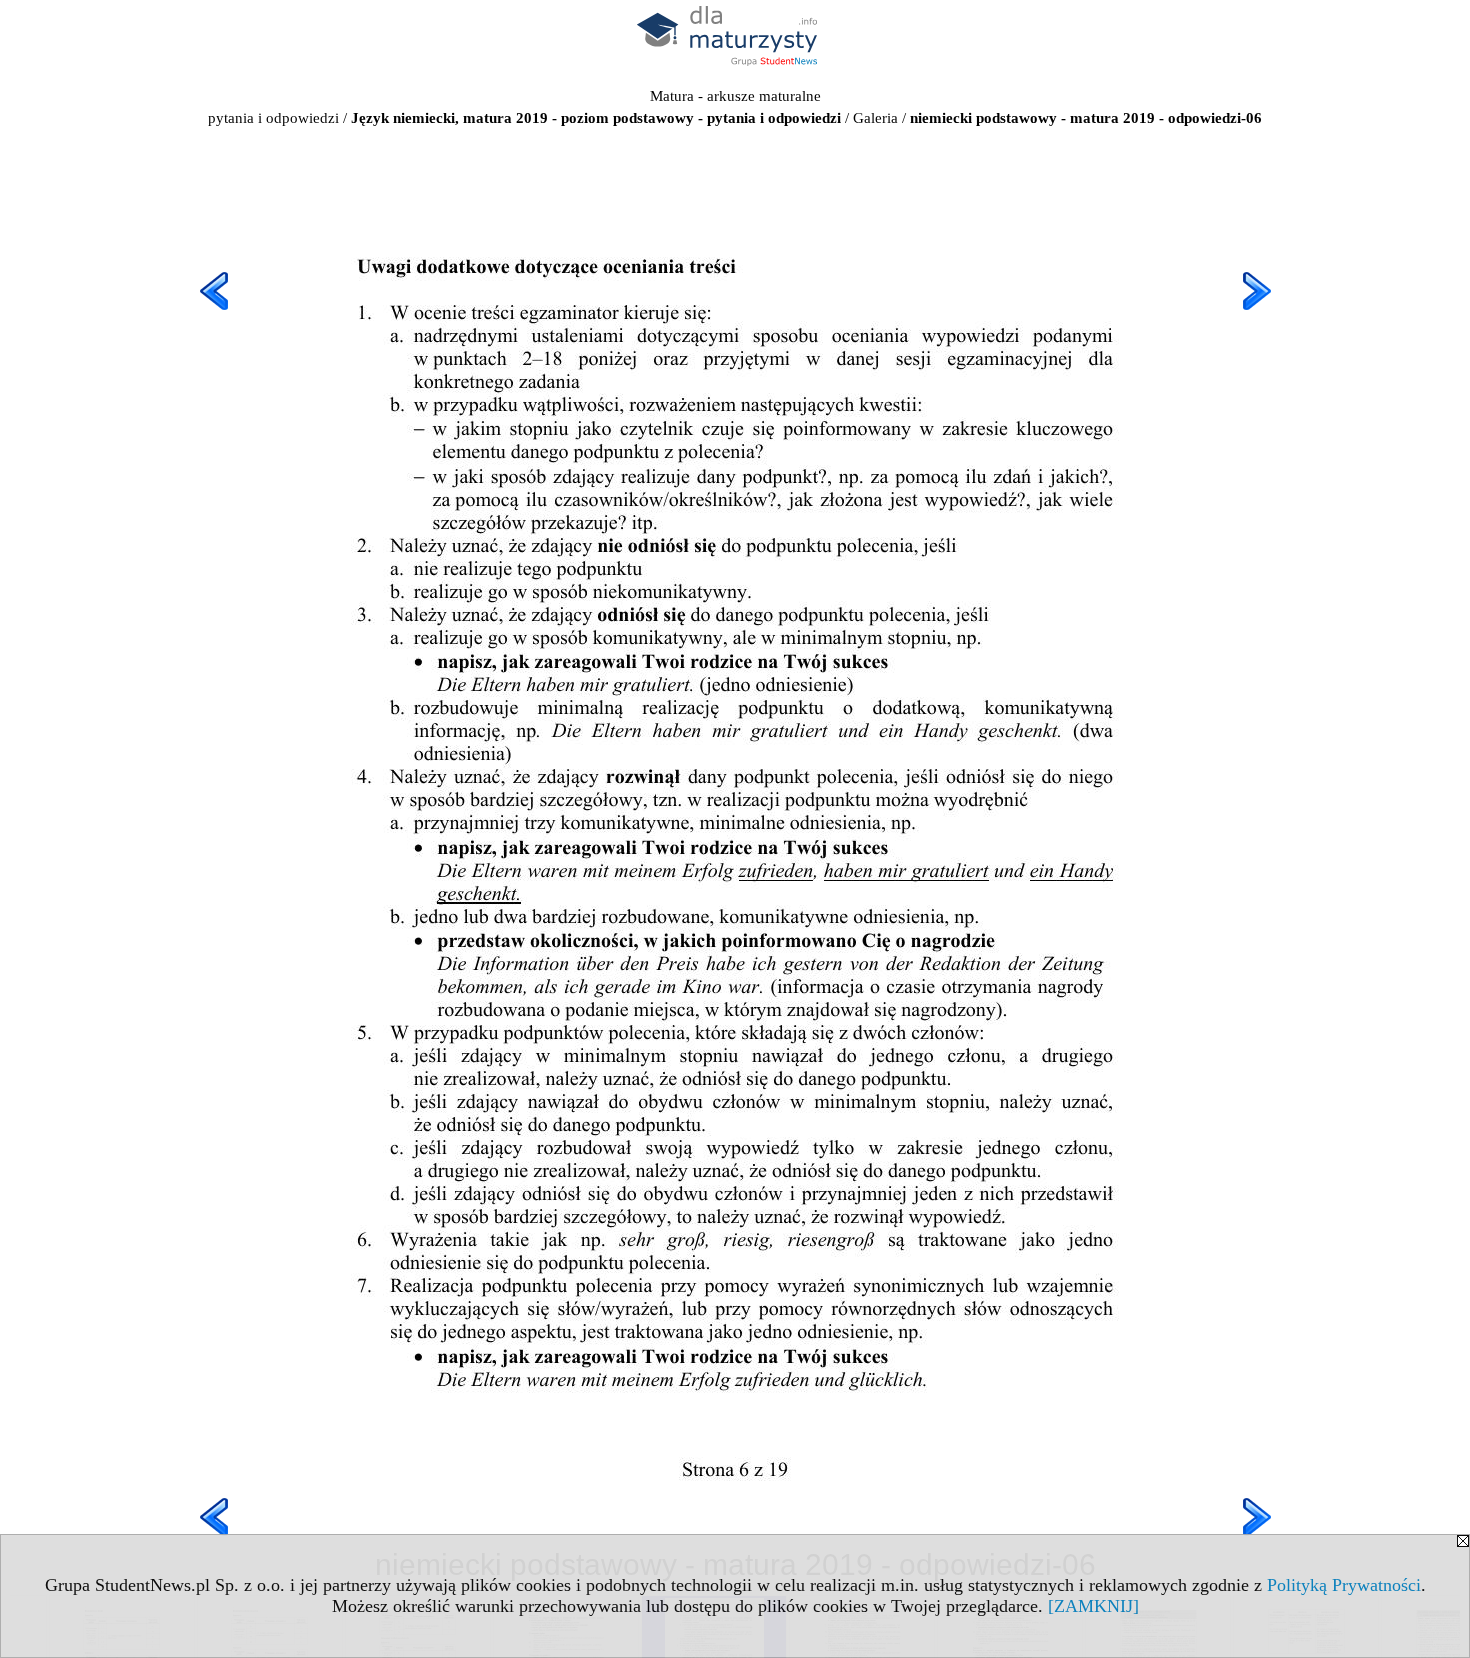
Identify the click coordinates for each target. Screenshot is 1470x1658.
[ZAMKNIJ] (1093, 1606)
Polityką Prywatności (1344, 1585)
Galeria (875, 118)
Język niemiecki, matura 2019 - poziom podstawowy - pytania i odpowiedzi (596, 118)
